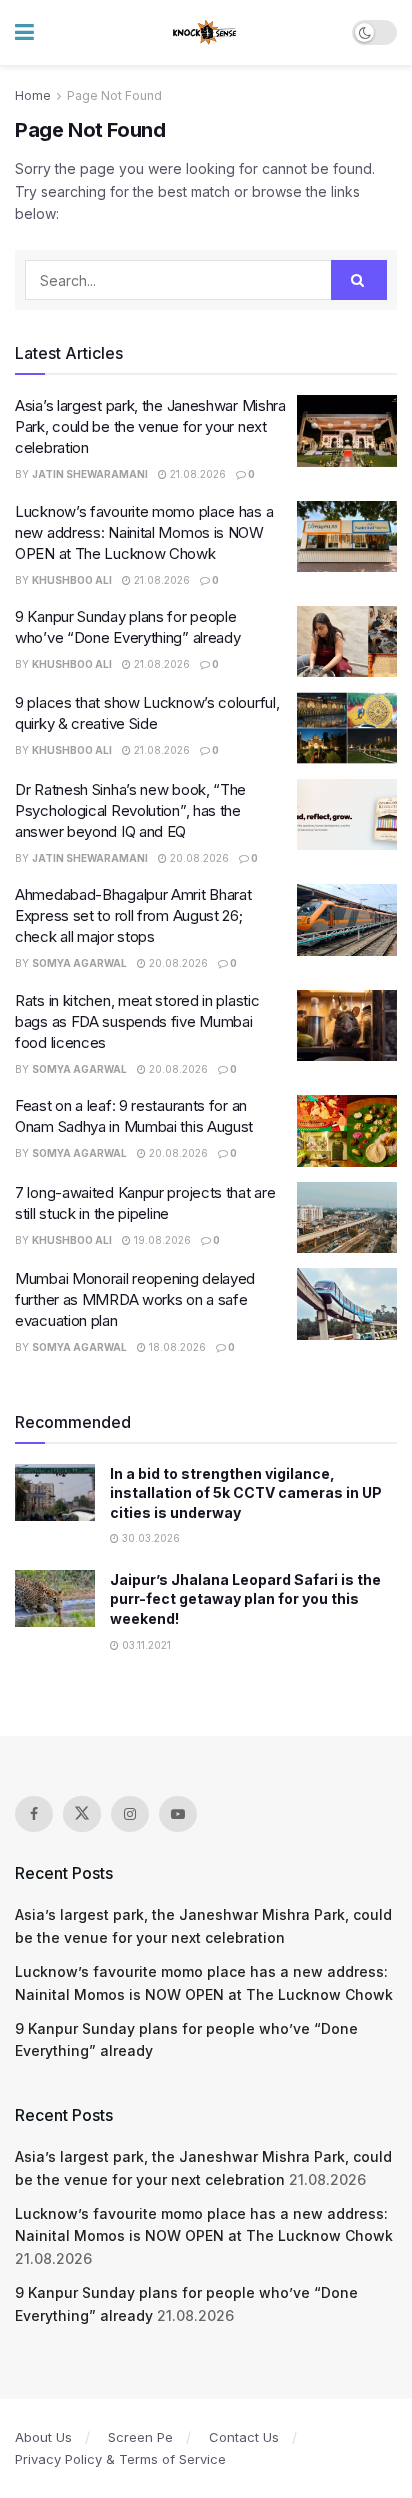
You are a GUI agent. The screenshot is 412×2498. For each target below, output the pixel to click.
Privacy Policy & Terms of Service (120, 2459)
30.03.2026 (149, 1538)
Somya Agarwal (79, 963)
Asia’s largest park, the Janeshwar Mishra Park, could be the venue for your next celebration (150, 426)
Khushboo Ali (72, 580)
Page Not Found (114, 95)
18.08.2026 (176, 1347)
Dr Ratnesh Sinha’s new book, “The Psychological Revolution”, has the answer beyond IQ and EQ (130, 810)
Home (33, 95)
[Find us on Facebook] (34, 1814)
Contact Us (244, 2437)
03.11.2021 (145, 1645)
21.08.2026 (196, 474)
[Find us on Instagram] (130, 1814)
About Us (43, 2437)
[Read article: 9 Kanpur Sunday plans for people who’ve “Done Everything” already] (347, 642)
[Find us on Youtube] (178, 1814)
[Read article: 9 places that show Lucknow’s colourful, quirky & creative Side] (347, 728)
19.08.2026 (161, 1240)
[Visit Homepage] (205, 33)
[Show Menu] (24, 32)
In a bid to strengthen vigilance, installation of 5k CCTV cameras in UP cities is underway (246, 1493)
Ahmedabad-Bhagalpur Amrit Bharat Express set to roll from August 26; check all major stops (133, 915)
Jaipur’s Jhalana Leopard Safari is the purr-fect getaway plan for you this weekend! (245, 1599)
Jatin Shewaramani (90, 474)
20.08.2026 (198, 858)
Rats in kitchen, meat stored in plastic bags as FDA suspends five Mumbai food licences (137, 1021)
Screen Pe (140, 2437)
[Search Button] (359, 280)
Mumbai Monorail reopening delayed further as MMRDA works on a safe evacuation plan (135, 1299)
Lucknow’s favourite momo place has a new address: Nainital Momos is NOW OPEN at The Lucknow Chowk (144, 532)
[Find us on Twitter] (82, 1814)
